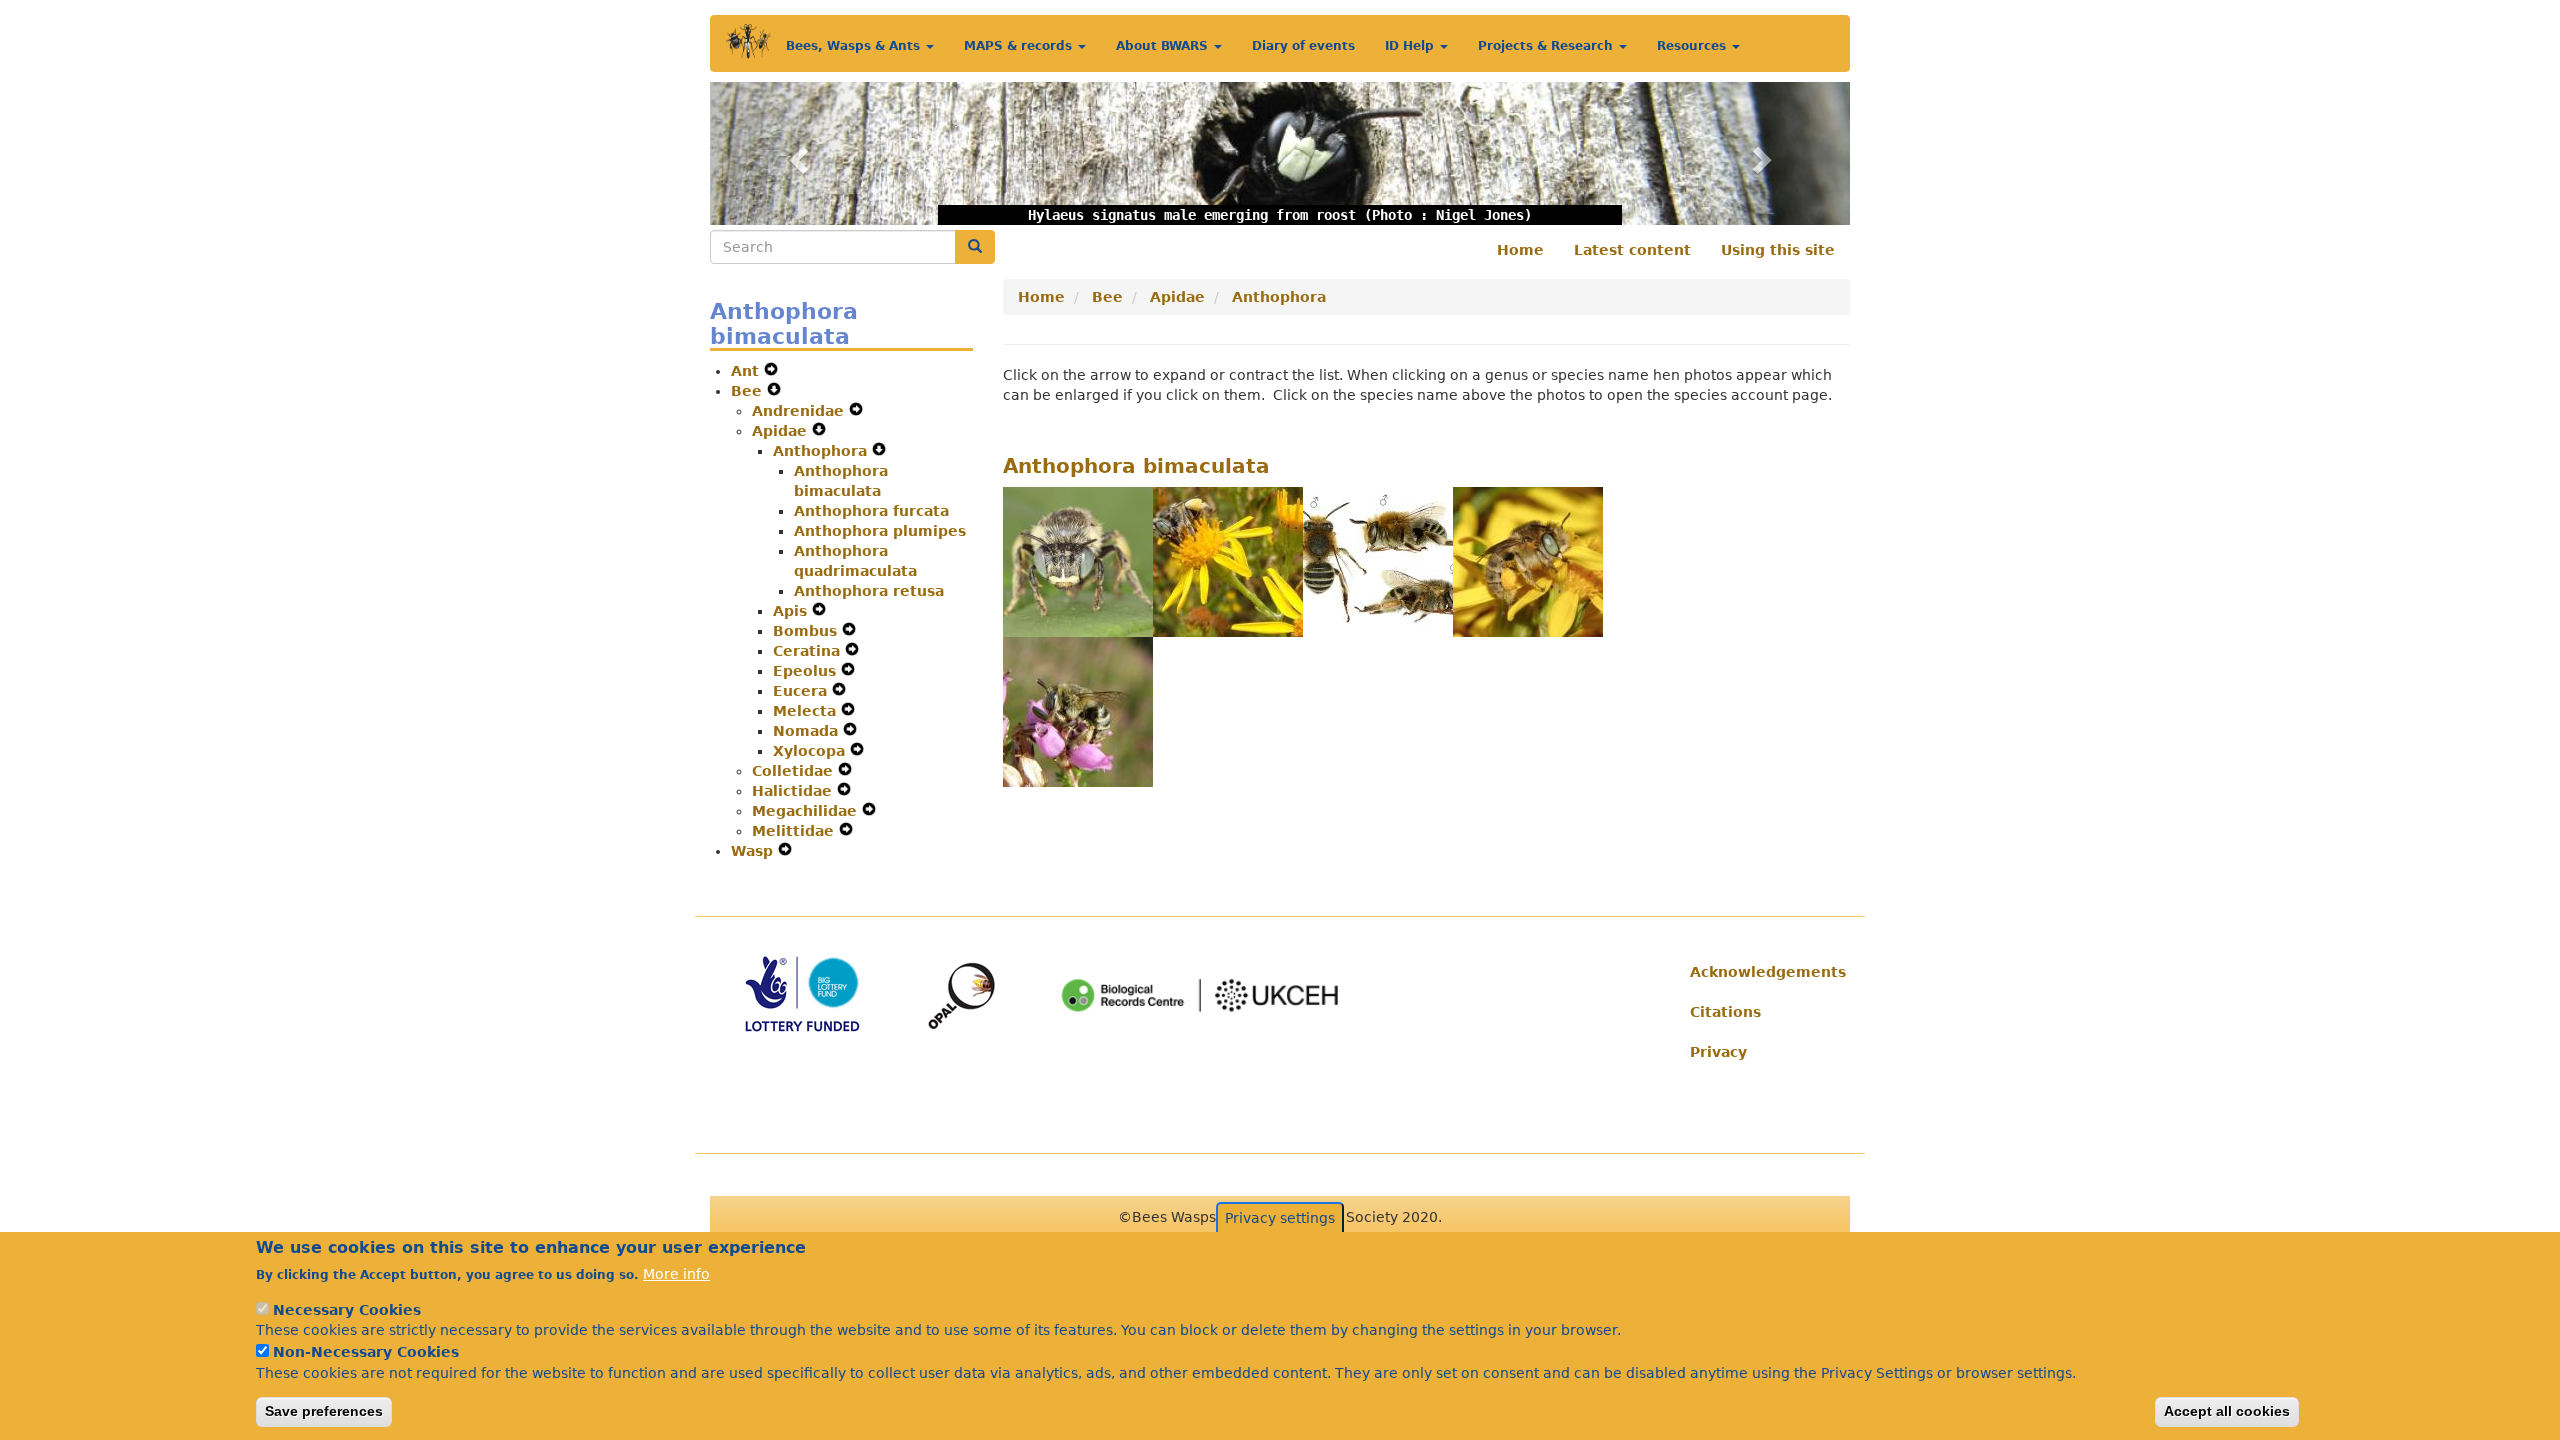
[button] (795, 153)
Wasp (754, 851)
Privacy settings (1280, 1218)
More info (676, 1274)
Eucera (802, 691)
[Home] (748, 41)
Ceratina (809, 651)
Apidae (782, 431)
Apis (792, 611)
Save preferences (324, 1411)
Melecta (807, 711)
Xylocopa (811, 751)
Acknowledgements (1762, 972)
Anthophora (822, 451)
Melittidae (795, 831)
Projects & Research (1547, 46)
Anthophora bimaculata (1136, 466)
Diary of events (1303, 46)
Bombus (807, 631)
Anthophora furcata (871, 511)
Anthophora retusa (869, 591)
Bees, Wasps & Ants (855, 46)
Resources (1693, 46)
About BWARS (1164, 46)
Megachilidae (807, 811)
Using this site (1778, 250)
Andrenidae (800, 411)
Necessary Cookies (347, 1310)
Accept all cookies (2227, 1411)
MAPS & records (1020, 46)
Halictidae (794, 791)
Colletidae (795, 771)
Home (1520, 250)
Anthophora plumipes (880, 531)
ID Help (1411, 46)
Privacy (1718, 1052)
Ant (747, 371)
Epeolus (807, 671)
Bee (749, 391)
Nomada (808, 731)
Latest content (1632, 250)
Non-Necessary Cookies (366, 1352)
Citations (1725, 1012)
